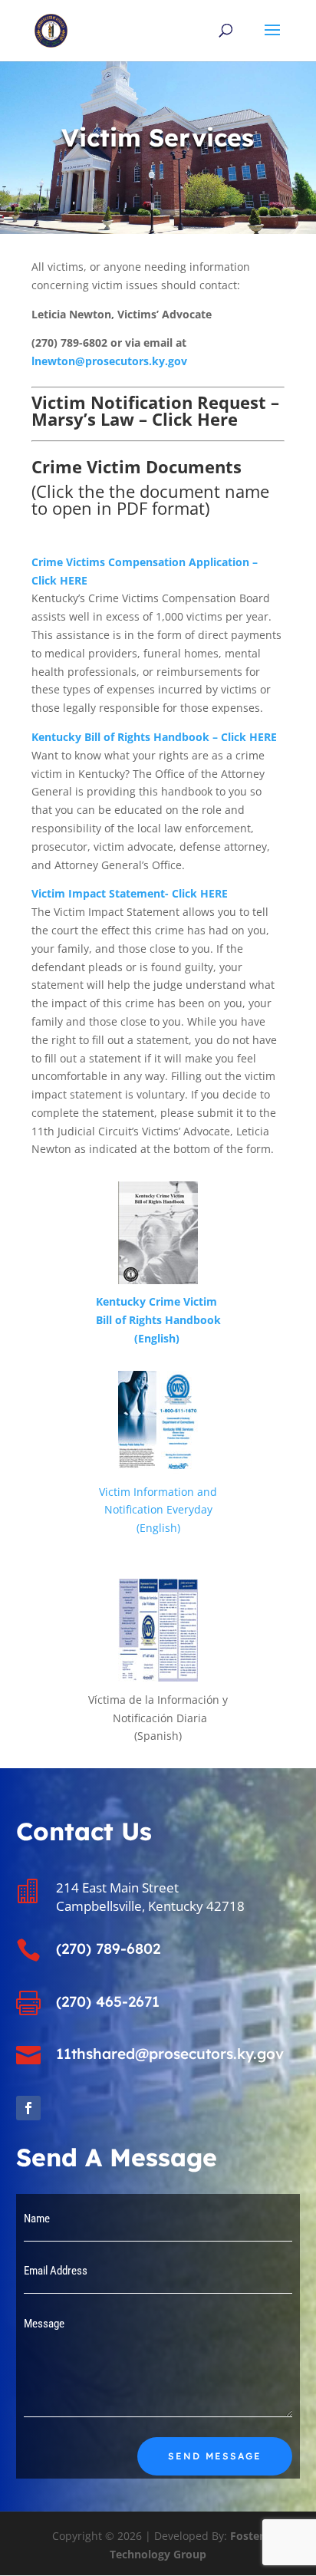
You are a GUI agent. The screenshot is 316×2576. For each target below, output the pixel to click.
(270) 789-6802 (108, 1948)
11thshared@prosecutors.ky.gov (170, 2054)
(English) (158, 1338)
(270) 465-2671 (108, 2001)
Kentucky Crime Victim (158, 1301)
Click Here (195, 419)
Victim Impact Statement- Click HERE (130, 893)
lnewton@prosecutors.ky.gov (109, 361)
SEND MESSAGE (215, 2456)
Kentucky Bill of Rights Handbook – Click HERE (154, 737)
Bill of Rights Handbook (158, 1320)
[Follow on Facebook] (28, 2108)
